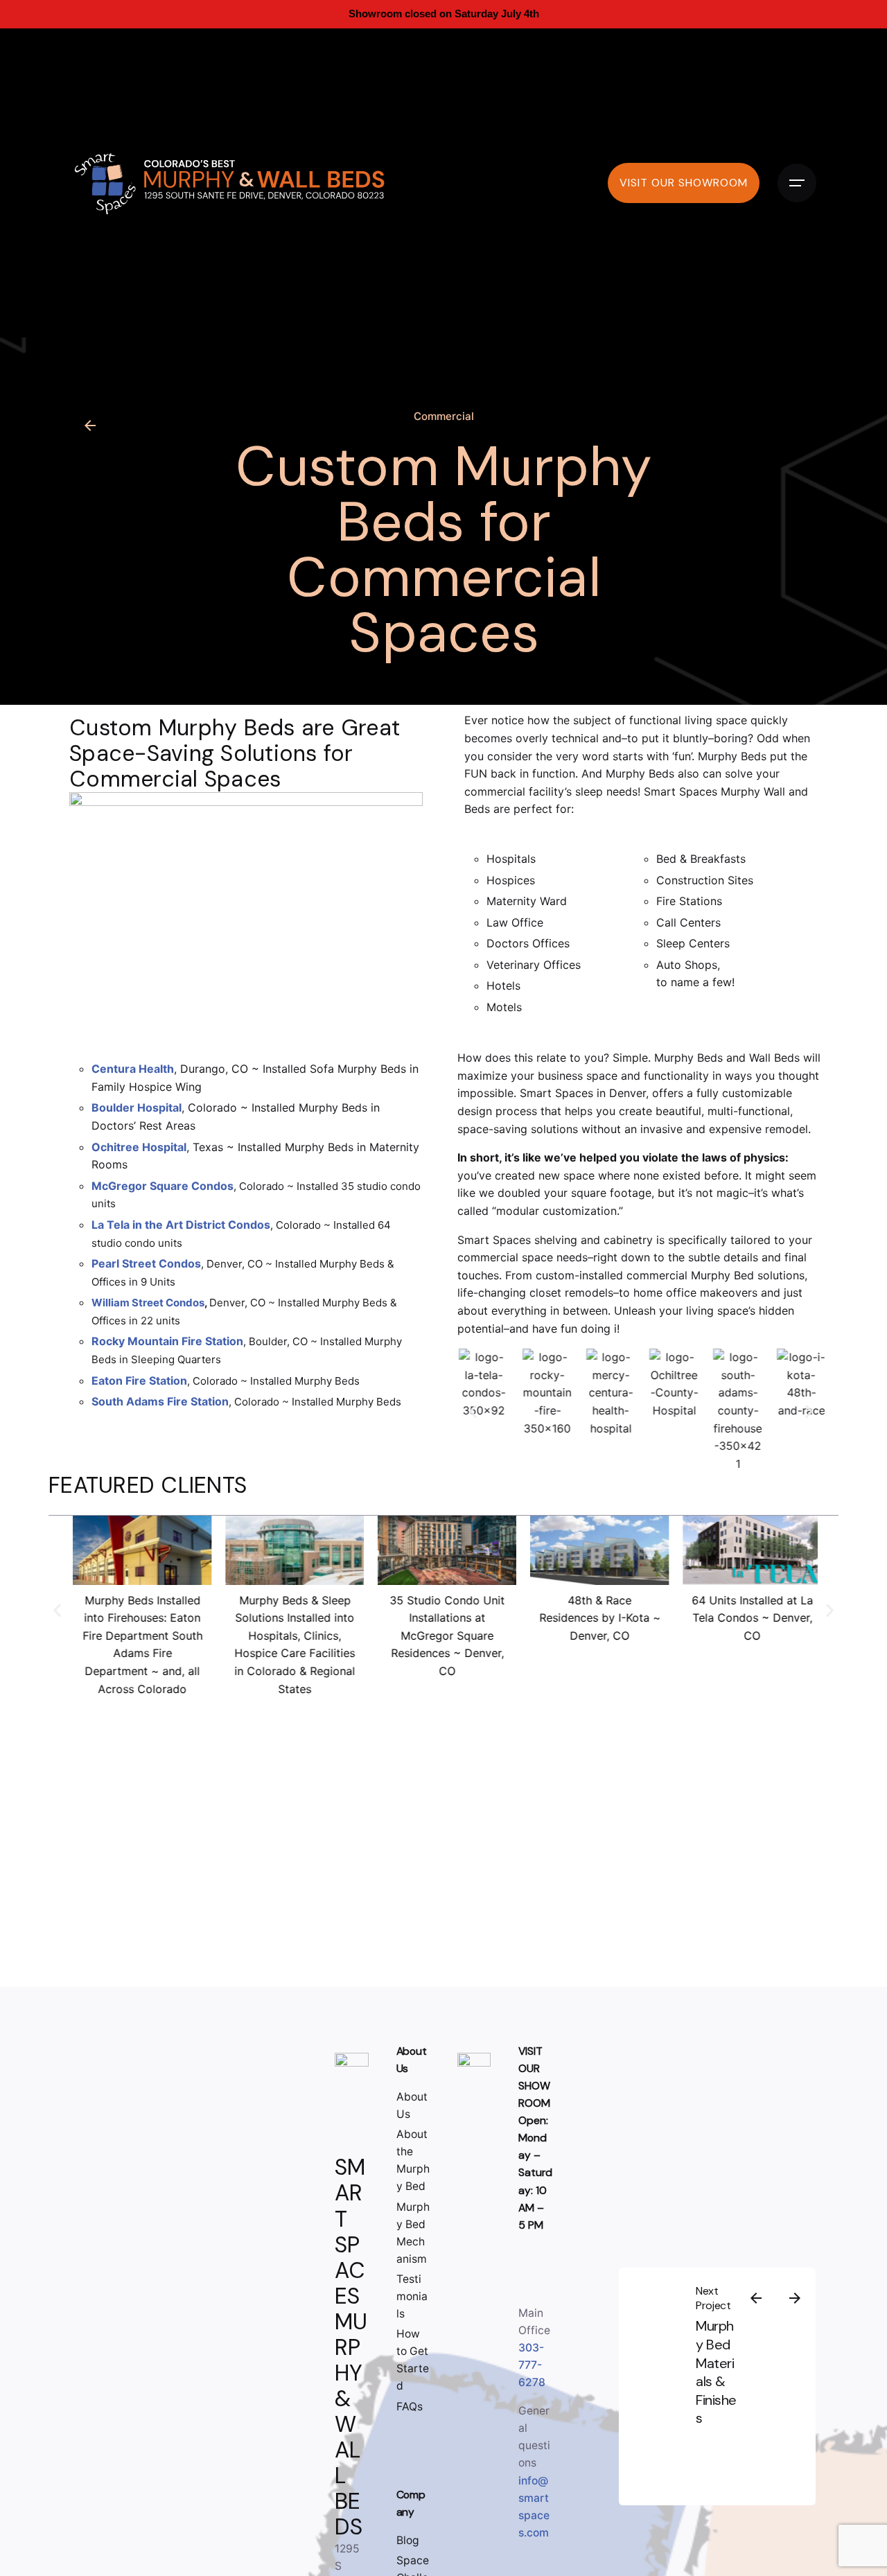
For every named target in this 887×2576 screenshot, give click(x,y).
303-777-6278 (532, 2365)
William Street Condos (148, 1303)
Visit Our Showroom (684, 183)
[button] (473, 1411)
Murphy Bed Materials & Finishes (717, 2372)
